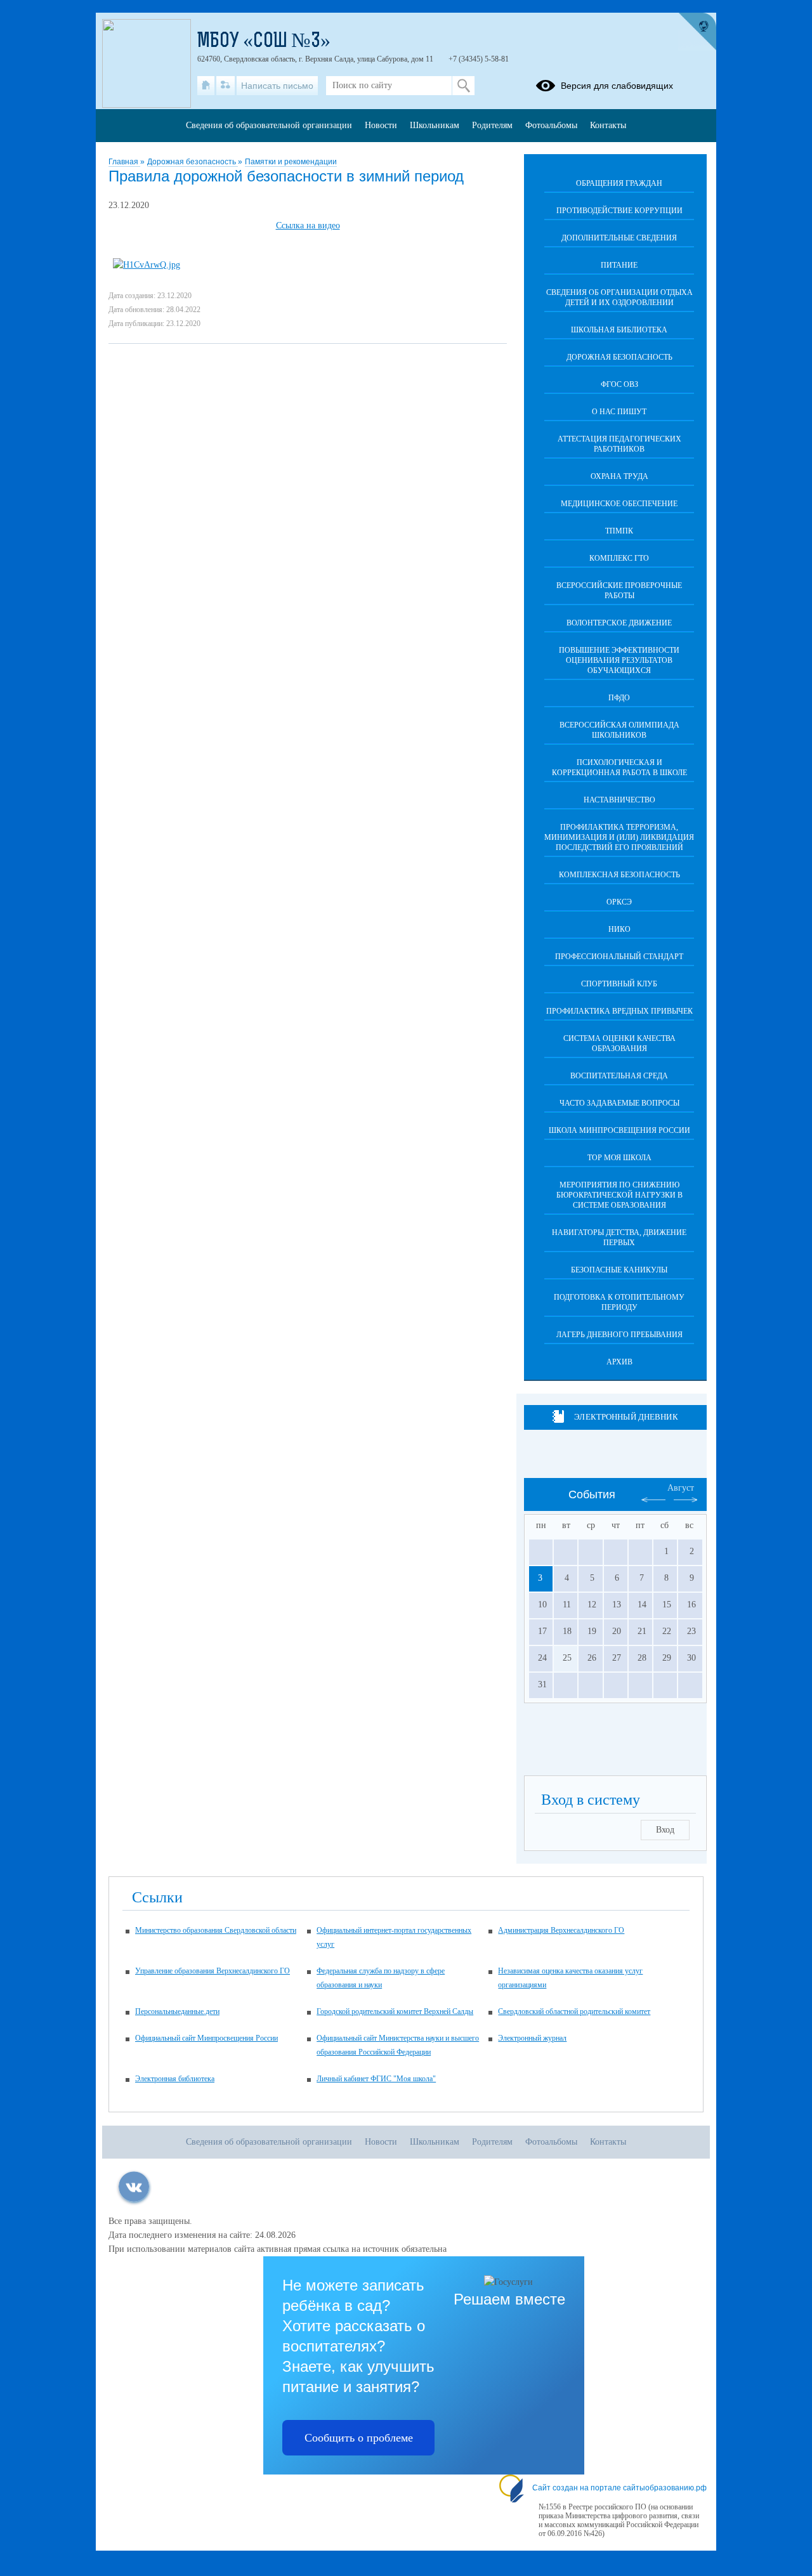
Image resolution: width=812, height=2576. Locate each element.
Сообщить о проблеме (359, 2438)
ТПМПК (619, 531)
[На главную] (206, 86)
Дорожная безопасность (193, 162)
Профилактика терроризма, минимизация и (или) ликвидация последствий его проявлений (619, 837)
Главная (124, 162)
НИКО (619, 929)
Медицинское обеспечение (619, 504)
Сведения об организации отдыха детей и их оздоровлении (619, 297)
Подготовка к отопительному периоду (619, 1302)
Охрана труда (619, 476)
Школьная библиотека (619, 330)
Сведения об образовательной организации (269, 125)
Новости (381, 125)
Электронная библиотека (175, 2079)
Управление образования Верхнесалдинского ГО (213, 1971)
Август (681, 1488)
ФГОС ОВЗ (619, 384)
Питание (619, 265)
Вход (665, 1830)
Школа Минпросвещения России (619, 1130)
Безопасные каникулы (619, 1270)
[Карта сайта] (226, 86)
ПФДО (619, 698)
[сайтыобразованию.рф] (697, 32)
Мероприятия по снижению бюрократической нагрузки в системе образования (619, 1195)
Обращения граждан (619, 183)
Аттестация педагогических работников (619, 444)
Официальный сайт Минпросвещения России (206, 2038)
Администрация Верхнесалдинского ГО (561, 1930)
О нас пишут (619, 412)
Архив (619, 1362)
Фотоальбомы (551, 125)
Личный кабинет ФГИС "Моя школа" (376, 2079)
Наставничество (619, 800)
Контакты (608, 125)
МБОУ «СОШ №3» (264, 42)
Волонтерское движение (619, 623)
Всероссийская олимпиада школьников (619, 730)
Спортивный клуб (619, 984)
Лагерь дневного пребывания (619, 1335)
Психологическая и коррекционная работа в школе (619, 768)
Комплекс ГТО (619, 558)
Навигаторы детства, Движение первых (619, 1238)
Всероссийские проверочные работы (619, 591)
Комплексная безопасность (619, 875)
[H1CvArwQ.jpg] (147, 265)
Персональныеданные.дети (177, 2011)
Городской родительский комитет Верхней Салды (395, 2011)
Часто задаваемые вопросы (619, 1103)
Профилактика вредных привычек (619, 1011)
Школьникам (435, 125)
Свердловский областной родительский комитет (574, 2011)
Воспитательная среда (619, 1076)
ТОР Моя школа (619, 1158)
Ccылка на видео (308, 226)
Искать (463, 86)
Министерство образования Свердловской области (216, 1930)
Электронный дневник (626, 1417)
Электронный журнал (532, 2038)
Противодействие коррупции (619, 211)
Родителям (492, 125)
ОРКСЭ (619, 902)
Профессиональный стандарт (619, 957)
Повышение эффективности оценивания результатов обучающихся (619, 660)
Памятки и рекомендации (291, 162)
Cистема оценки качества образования (619, 1043)
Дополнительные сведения (619, 238)
